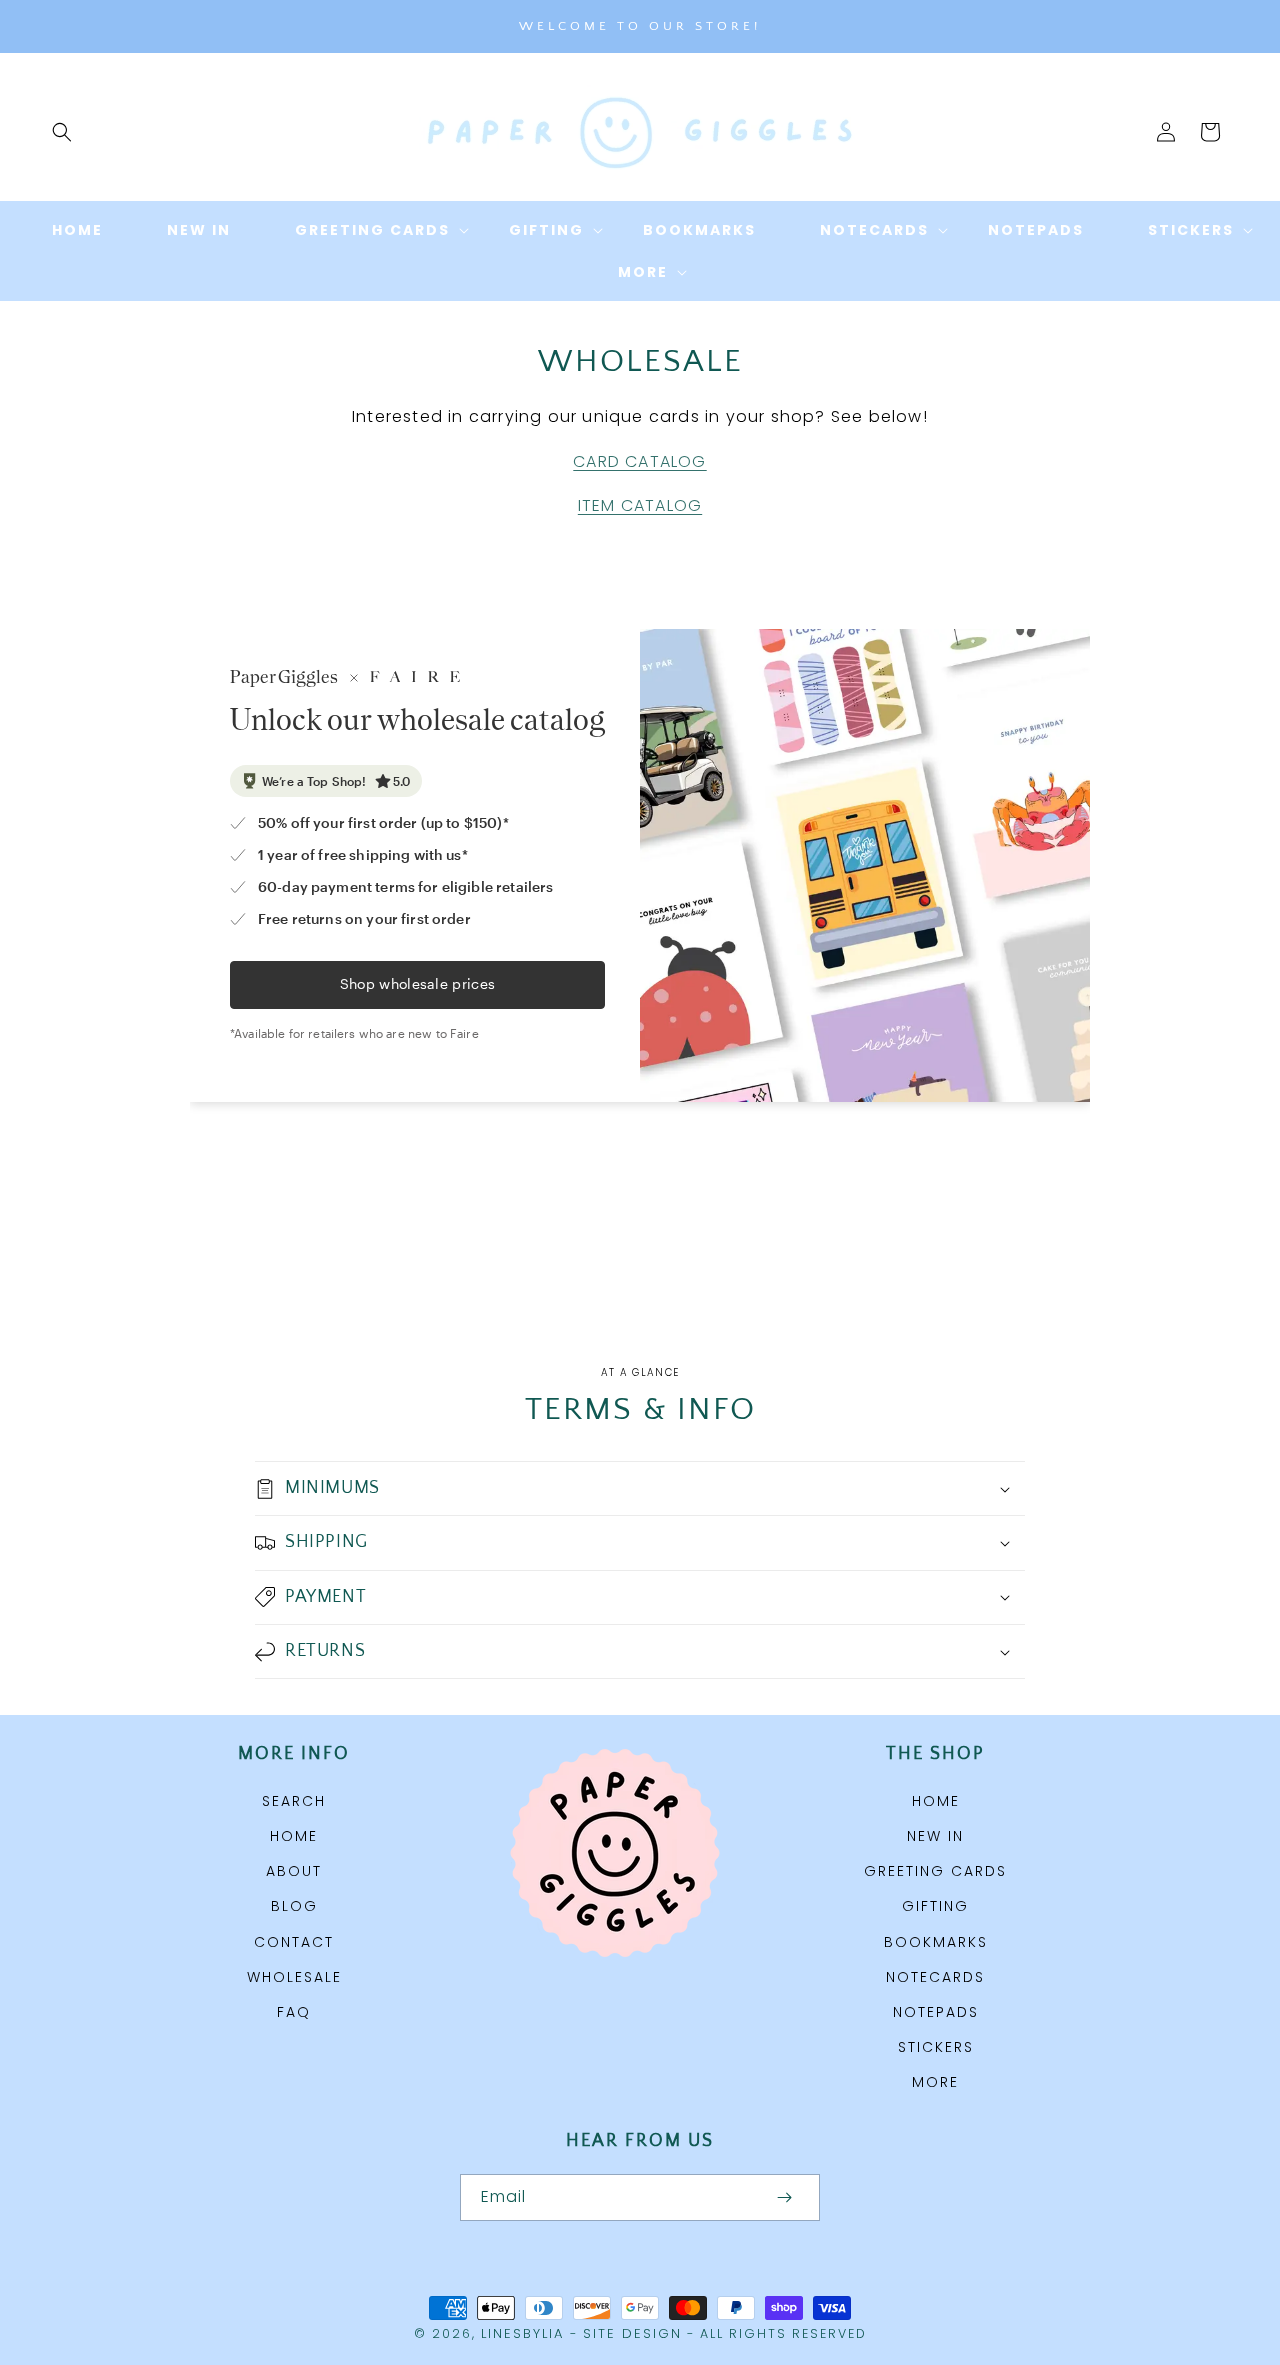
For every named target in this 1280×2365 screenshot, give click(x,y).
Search (294, 1801)
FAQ (294, 2012)
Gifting (935, 1906)
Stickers (936, 2047)
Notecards (935, 1977)
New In (935, 1836)
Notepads (936, 2012)
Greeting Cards (935, 1871)
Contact (294, 1942)
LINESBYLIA (522, 2333)
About (294, 1871)
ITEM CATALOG (640, 505)
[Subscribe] (784, 2197)
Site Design (632, 2333)
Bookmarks (936, 1942)
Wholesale (294, 1977)
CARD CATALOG (639, 461)
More (935, 2082)
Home (294, 1836)
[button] (62, 132)
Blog (294, 1906)
